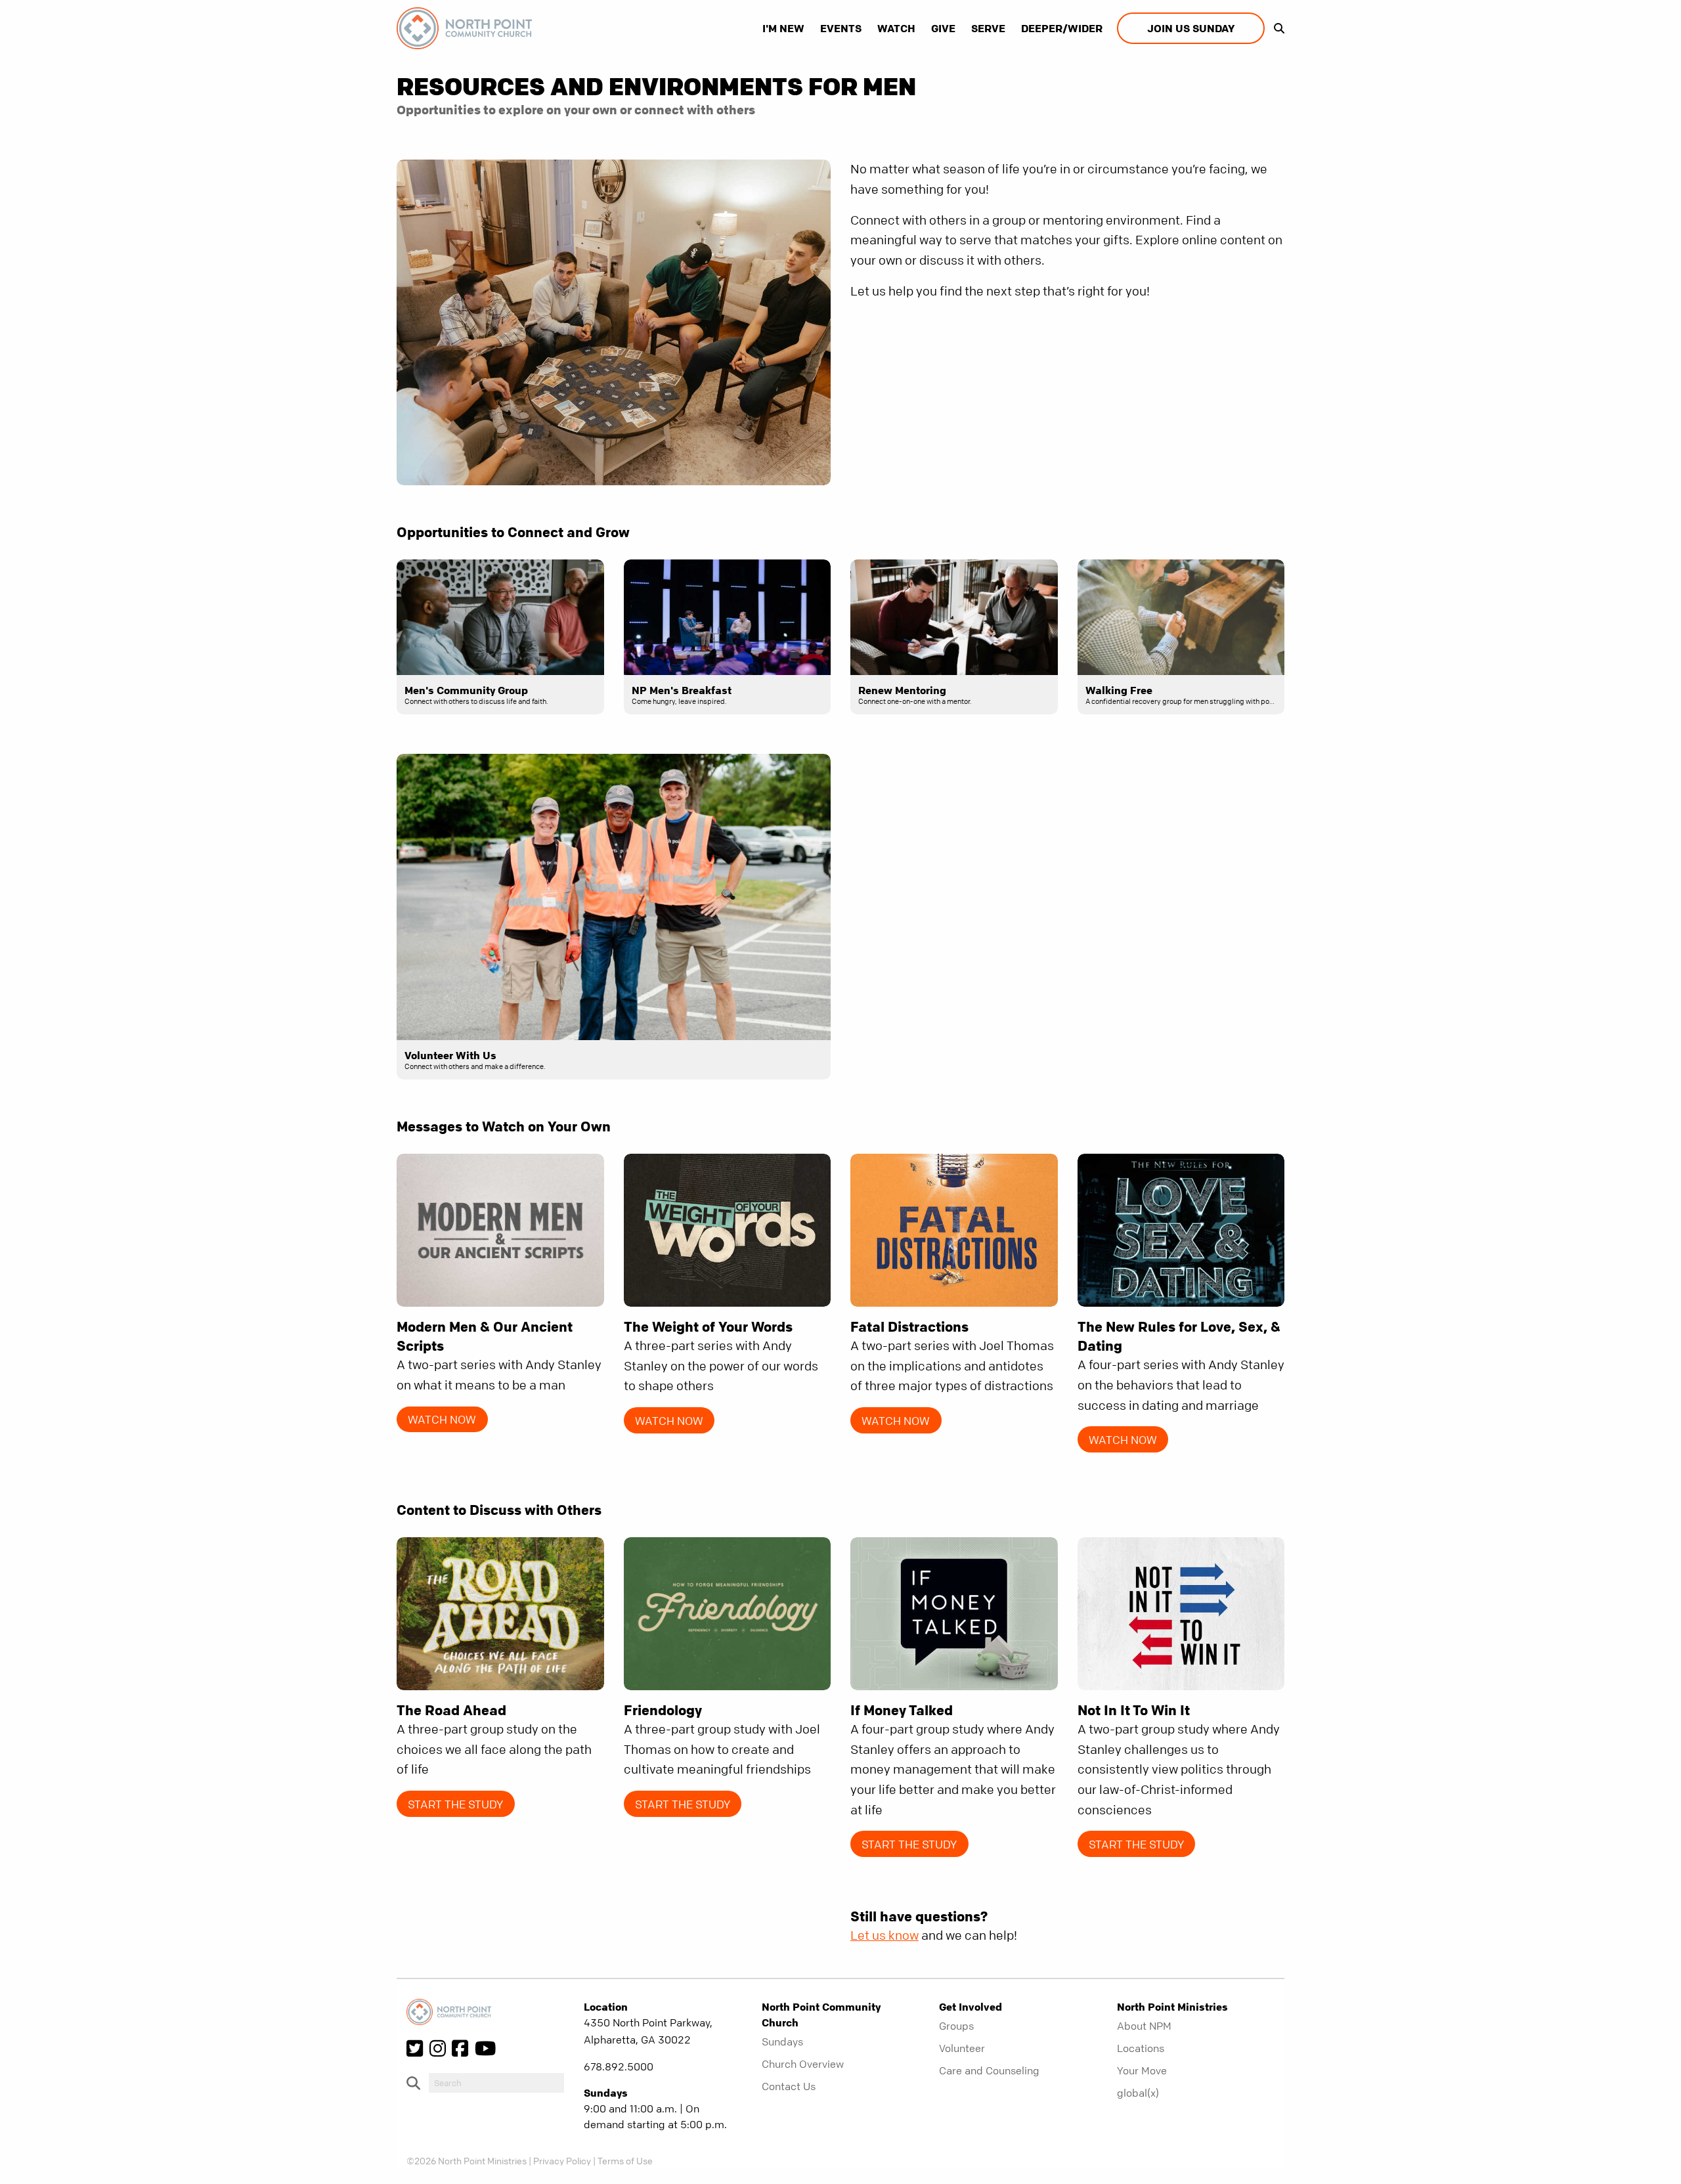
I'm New (783, 28)
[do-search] (496, 2083)
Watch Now (442, 1419)
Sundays (782, 2042)
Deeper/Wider (1062, 28)
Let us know (884, 1935)
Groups (956, 2026)
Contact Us (789, 2086)
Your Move (1142, 2070)
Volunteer (962, 2048)
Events (841, 28)
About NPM (1144, 2026)
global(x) (1138, 2093)
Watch (896, 28)
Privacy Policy (562, 2160)
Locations (1141, 2048)
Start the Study (455, 1804)
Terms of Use (625, 2160)
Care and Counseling (989, 2070)
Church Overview (803, 2064)
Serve (988, 28)
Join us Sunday (1191, 28)
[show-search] (1276, 28)
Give (943, 28)
